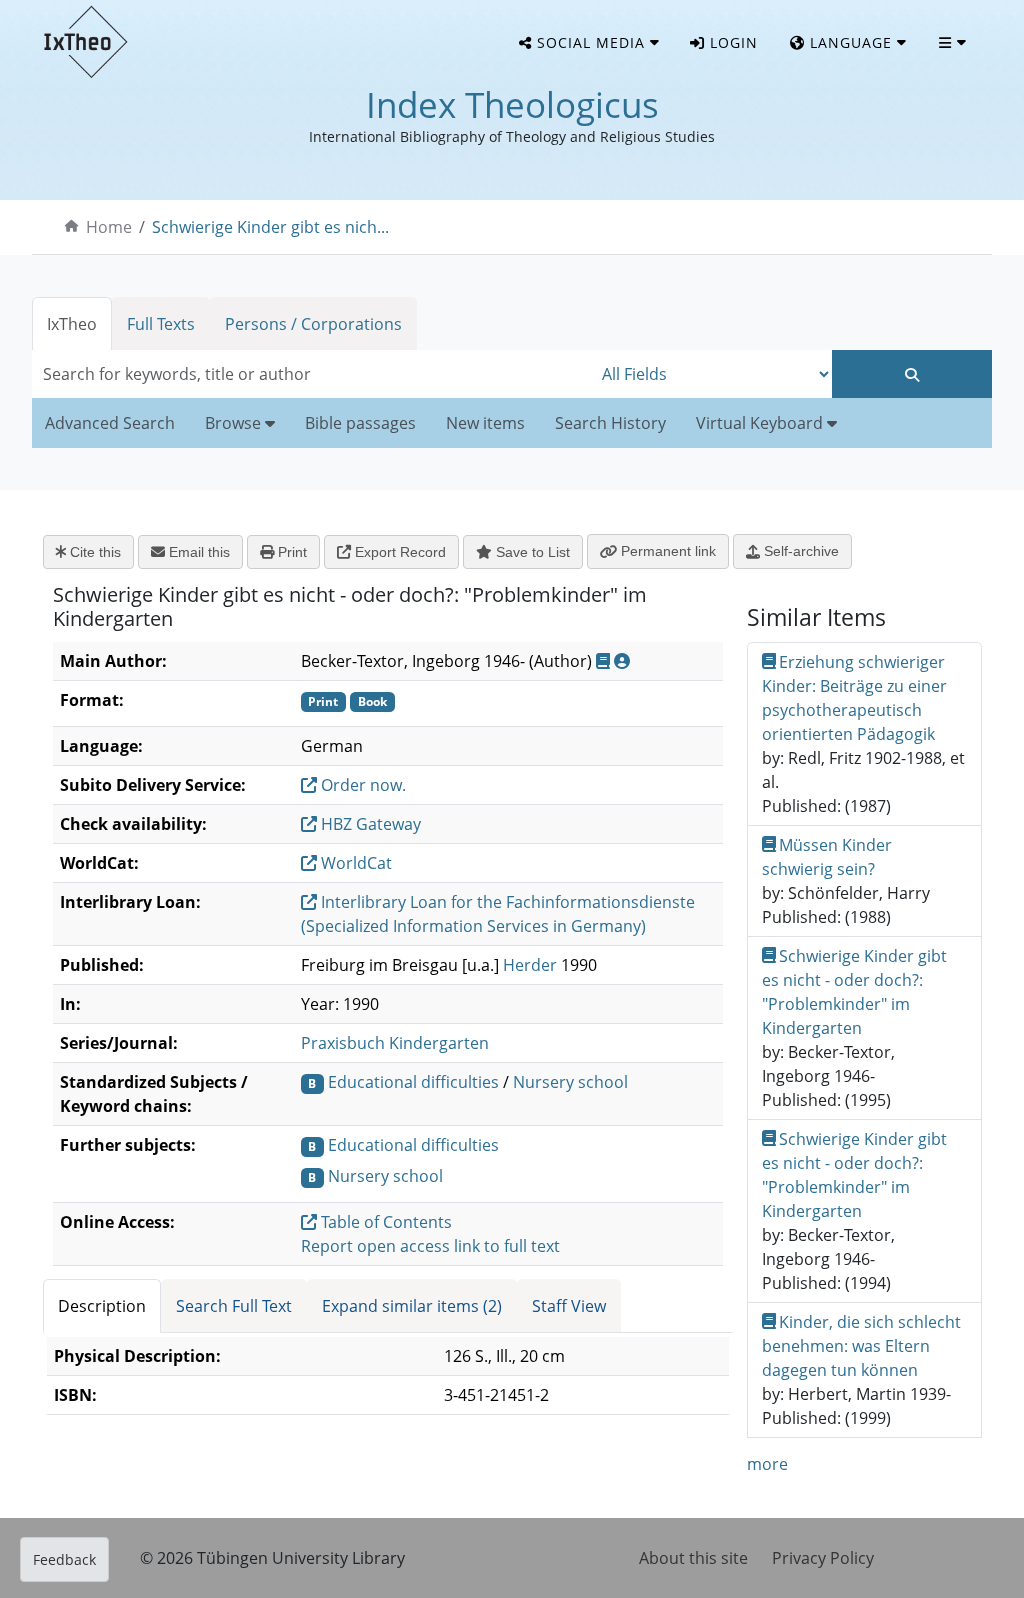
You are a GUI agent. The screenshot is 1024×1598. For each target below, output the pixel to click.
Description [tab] (102, 1306)
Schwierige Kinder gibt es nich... (270, 227)
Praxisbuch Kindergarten (395, 1043)
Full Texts (161, 324)
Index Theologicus (512, 104)
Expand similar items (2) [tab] (412, 1306)
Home (109, 227)
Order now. (361, 785)
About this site (693, 1558)
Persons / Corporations (313, 324)
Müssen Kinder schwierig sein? (827, 857)
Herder (530, 965)
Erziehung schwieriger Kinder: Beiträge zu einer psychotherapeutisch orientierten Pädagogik (854, 698)
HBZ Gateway (369, 824)
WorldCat (354, 863)
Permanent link (666, 551)
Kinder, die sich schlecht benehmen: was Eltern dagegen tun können (862, 1346)
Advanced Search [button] (110, 423)
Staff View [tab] (569, 1306)
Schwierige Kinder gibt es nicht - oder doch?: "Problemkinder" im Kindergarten (855, 992)
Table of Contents (384, 1222)
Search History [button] (610, 423)
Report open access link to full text (430, 1246)
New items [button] (485, 423)
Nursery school (570, 1082)
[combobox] (312, 374)
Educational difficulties (413, 1082)
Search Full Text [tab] (234, 1306)
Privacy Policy (823, 1558)
